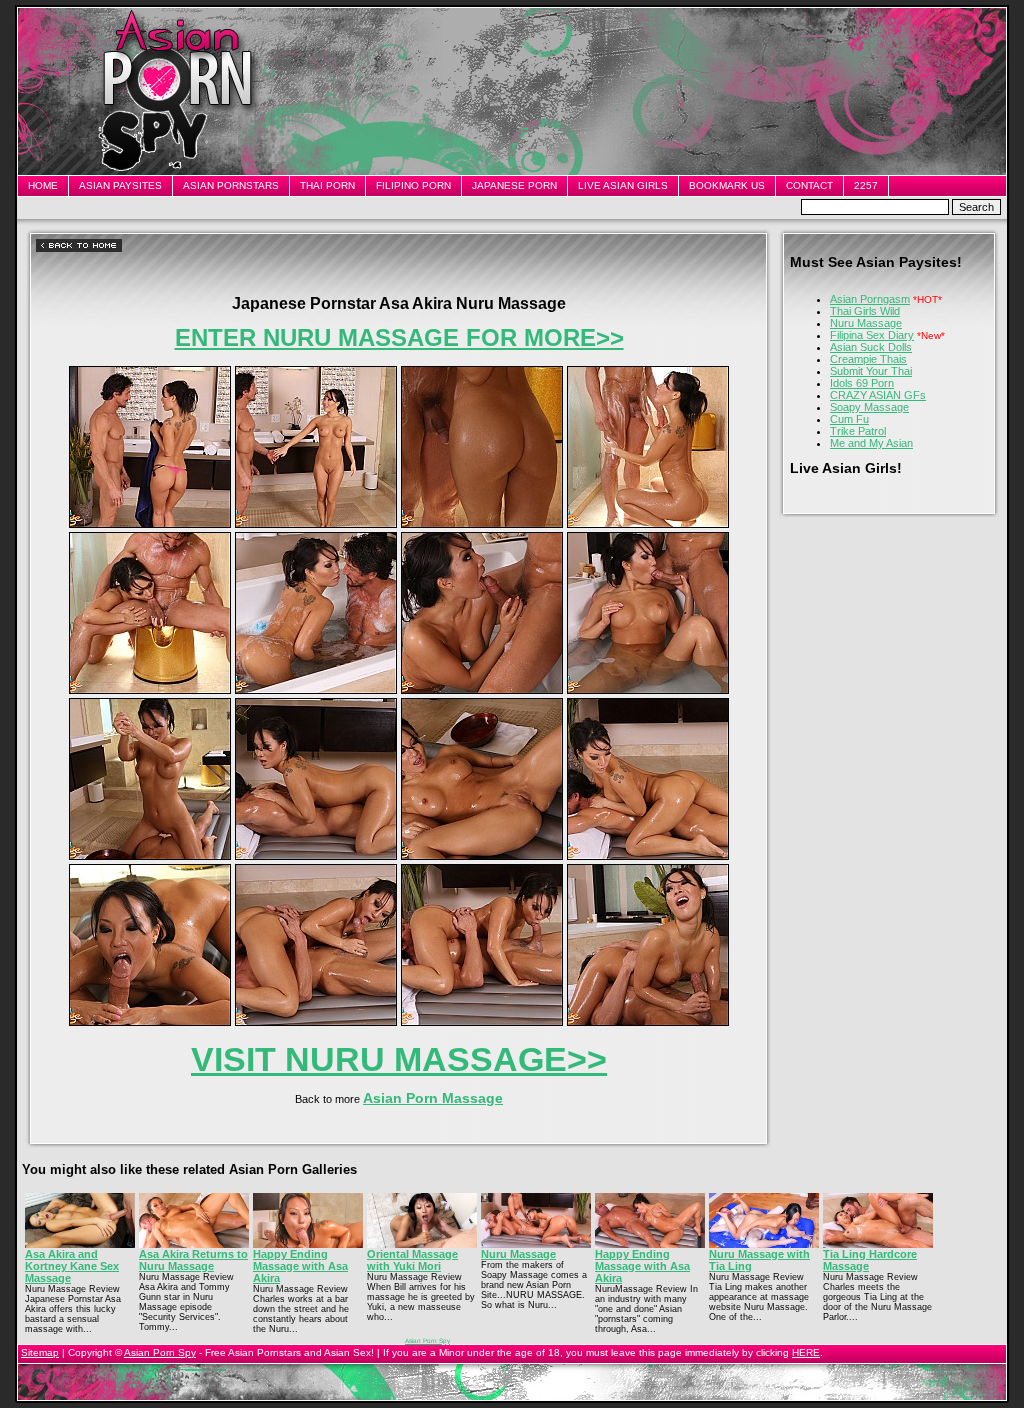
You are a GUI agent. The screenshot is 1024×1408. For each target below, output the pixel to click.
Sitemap (40, 1352)
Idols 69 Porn (862, 383)
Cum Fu (849, 419)
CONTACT (809, 185)
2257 (866, 185)
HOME (43, 185)
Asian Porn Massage (433, 1098)
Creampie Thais (868, 359)
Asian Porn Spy (427, 1340)
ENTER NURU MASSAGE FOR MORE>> (399, 337)
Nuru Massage (866, 323)
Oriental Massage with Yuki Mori (412, 1260)
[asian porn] (150, 524)
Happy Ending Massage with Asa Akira (300, 1266)
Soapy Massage (869, 407)
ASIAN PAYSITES (120, 185)
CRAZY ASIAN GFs (878, 395)
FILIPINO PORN (413, 185)
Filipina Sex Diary (872, 335)
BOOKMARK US (727, 185)
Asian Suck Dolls (871, 347)
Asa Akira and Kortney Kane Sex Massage (72, 1266)
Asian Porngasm (870, 299)
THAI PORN (327, 185)
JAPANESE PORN (514, 185)
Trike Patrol (858, 431)
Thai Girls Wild (865, 311)
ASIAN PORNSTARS (231, 185)
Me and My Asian (871, 443)
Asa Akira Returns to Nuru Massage (193, 1260)
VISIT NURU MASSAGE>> (399, 1059)
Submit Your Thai (871, 371)
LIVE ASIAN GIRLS (623, 185)
